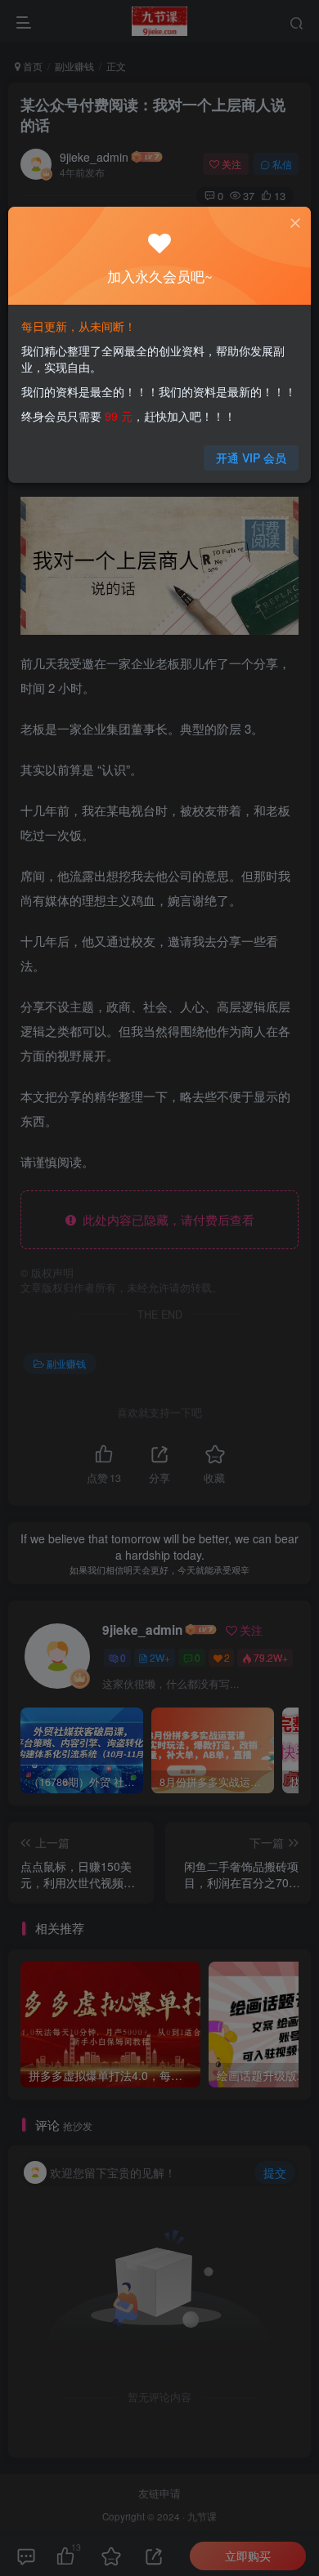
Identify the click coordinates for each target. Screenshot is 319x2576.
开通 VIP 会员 (251, 458)
